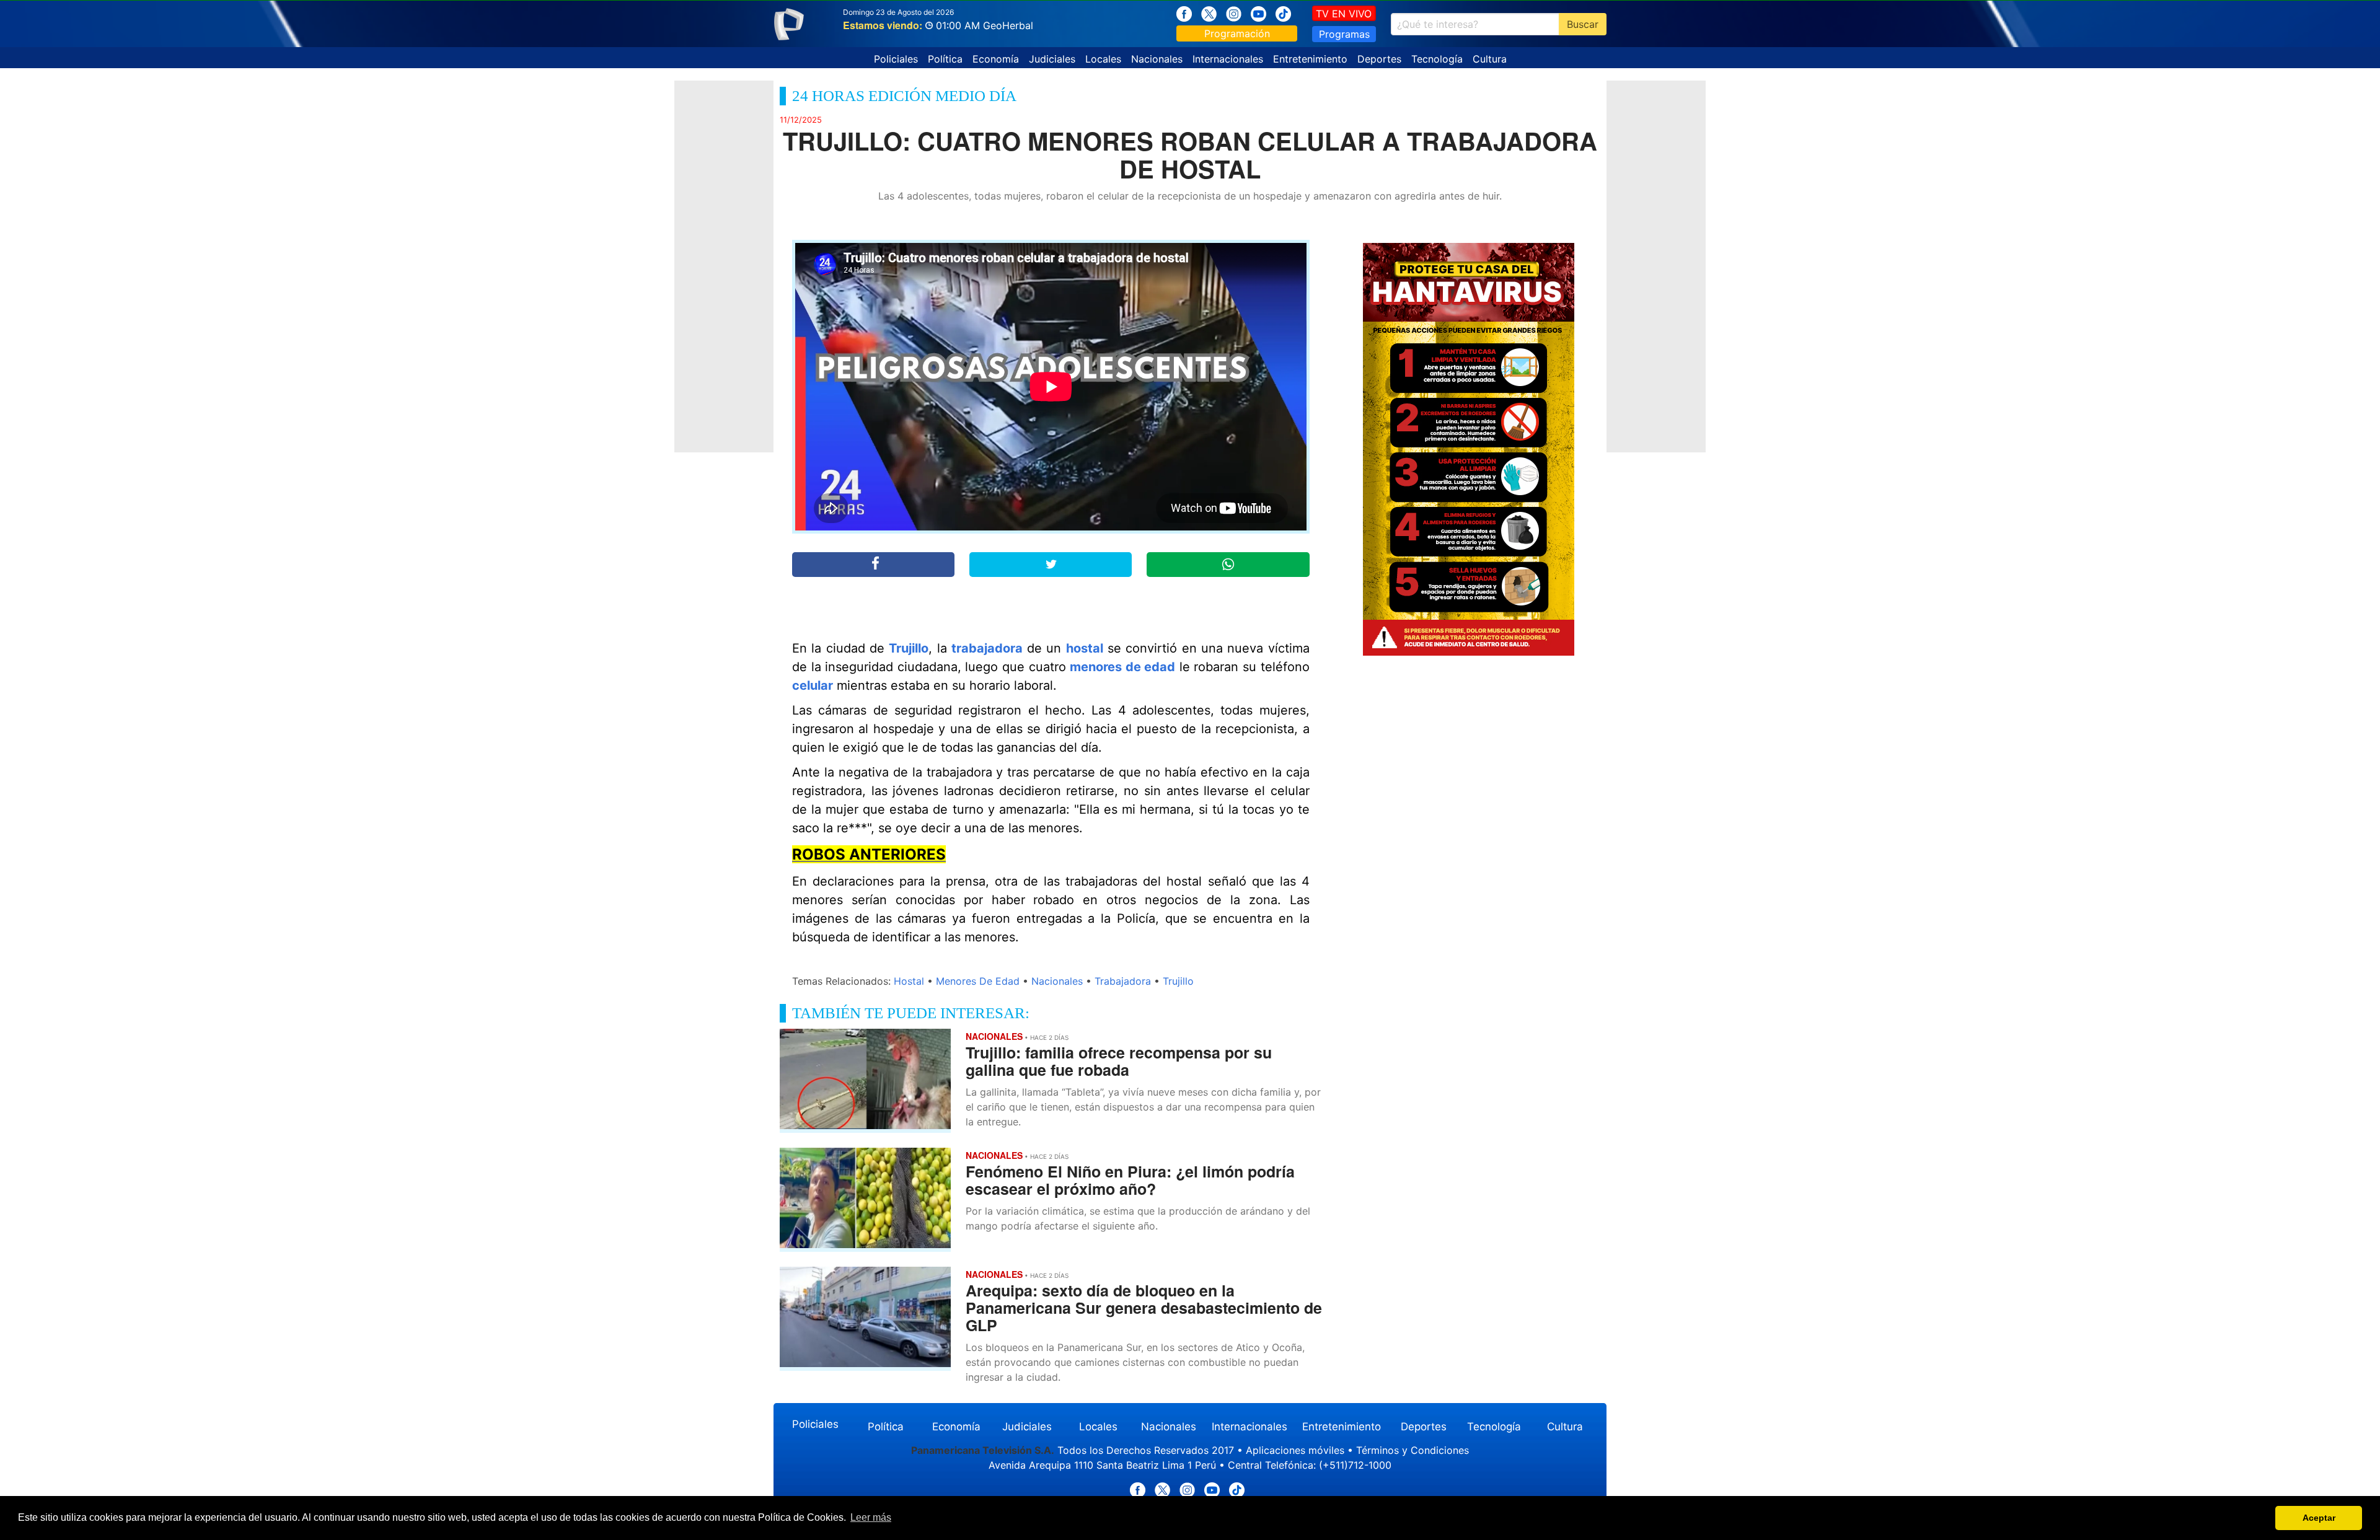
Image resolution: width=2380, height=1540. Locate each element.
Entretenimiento (1310, 59)
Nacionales (1157, 59)
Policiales (896, 59)
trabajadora (987, 648)
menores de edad (1122, 667)
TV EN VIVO (1344, 14)
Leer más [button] (871, 1517)
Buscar (1583, 24)
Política (945, 59)
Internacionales (1228, 59)
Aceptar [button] (2319, 1518)
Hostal (909, 981)
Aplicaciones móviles (1295, 1450)
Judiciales (1052, 59)
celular (813, 685)
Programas (1344, 34)
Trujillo (909, 648)
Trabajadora (1123, 981)
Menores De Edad (978, 981)
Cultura (1490, 59)
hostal (1085, 648)
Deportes (1379, 59)
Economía (996, 59)
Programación (1237, 33)
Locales (1103, 59)
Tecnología (1437, 59)
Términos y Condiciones (1413, 1450)
